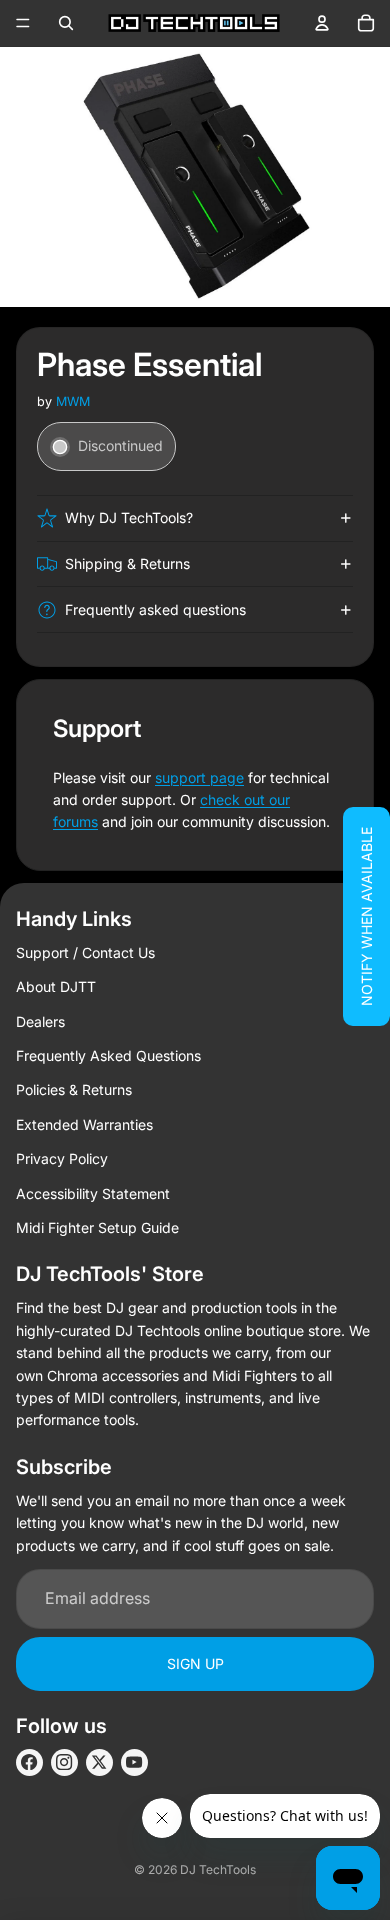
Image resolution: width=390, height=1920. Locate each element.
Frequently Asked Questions (108, 1055)
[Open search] (66, 23)
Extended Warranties (84, 1124)
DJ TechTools (218, 1869)
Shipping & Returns (127, 563)
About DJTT (56, 986)
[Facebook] (29, 1762)
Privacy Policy (62, 1158)
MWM (73, 401)
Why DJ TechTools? (129, 517)
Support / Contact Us (85, 952)
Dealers (40, 1021)
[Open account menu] (322, 23)
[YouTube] (134, 1762)
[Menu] (23, 23)
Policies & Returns (74, 1089)
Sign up (195, 1663)
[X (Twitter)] (99, 1762)
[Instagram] (64, 1762)
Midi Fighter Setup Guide (97, 1227)
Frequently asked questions (155, 609)
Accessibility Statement (93, 1193)
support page (199, 777)
